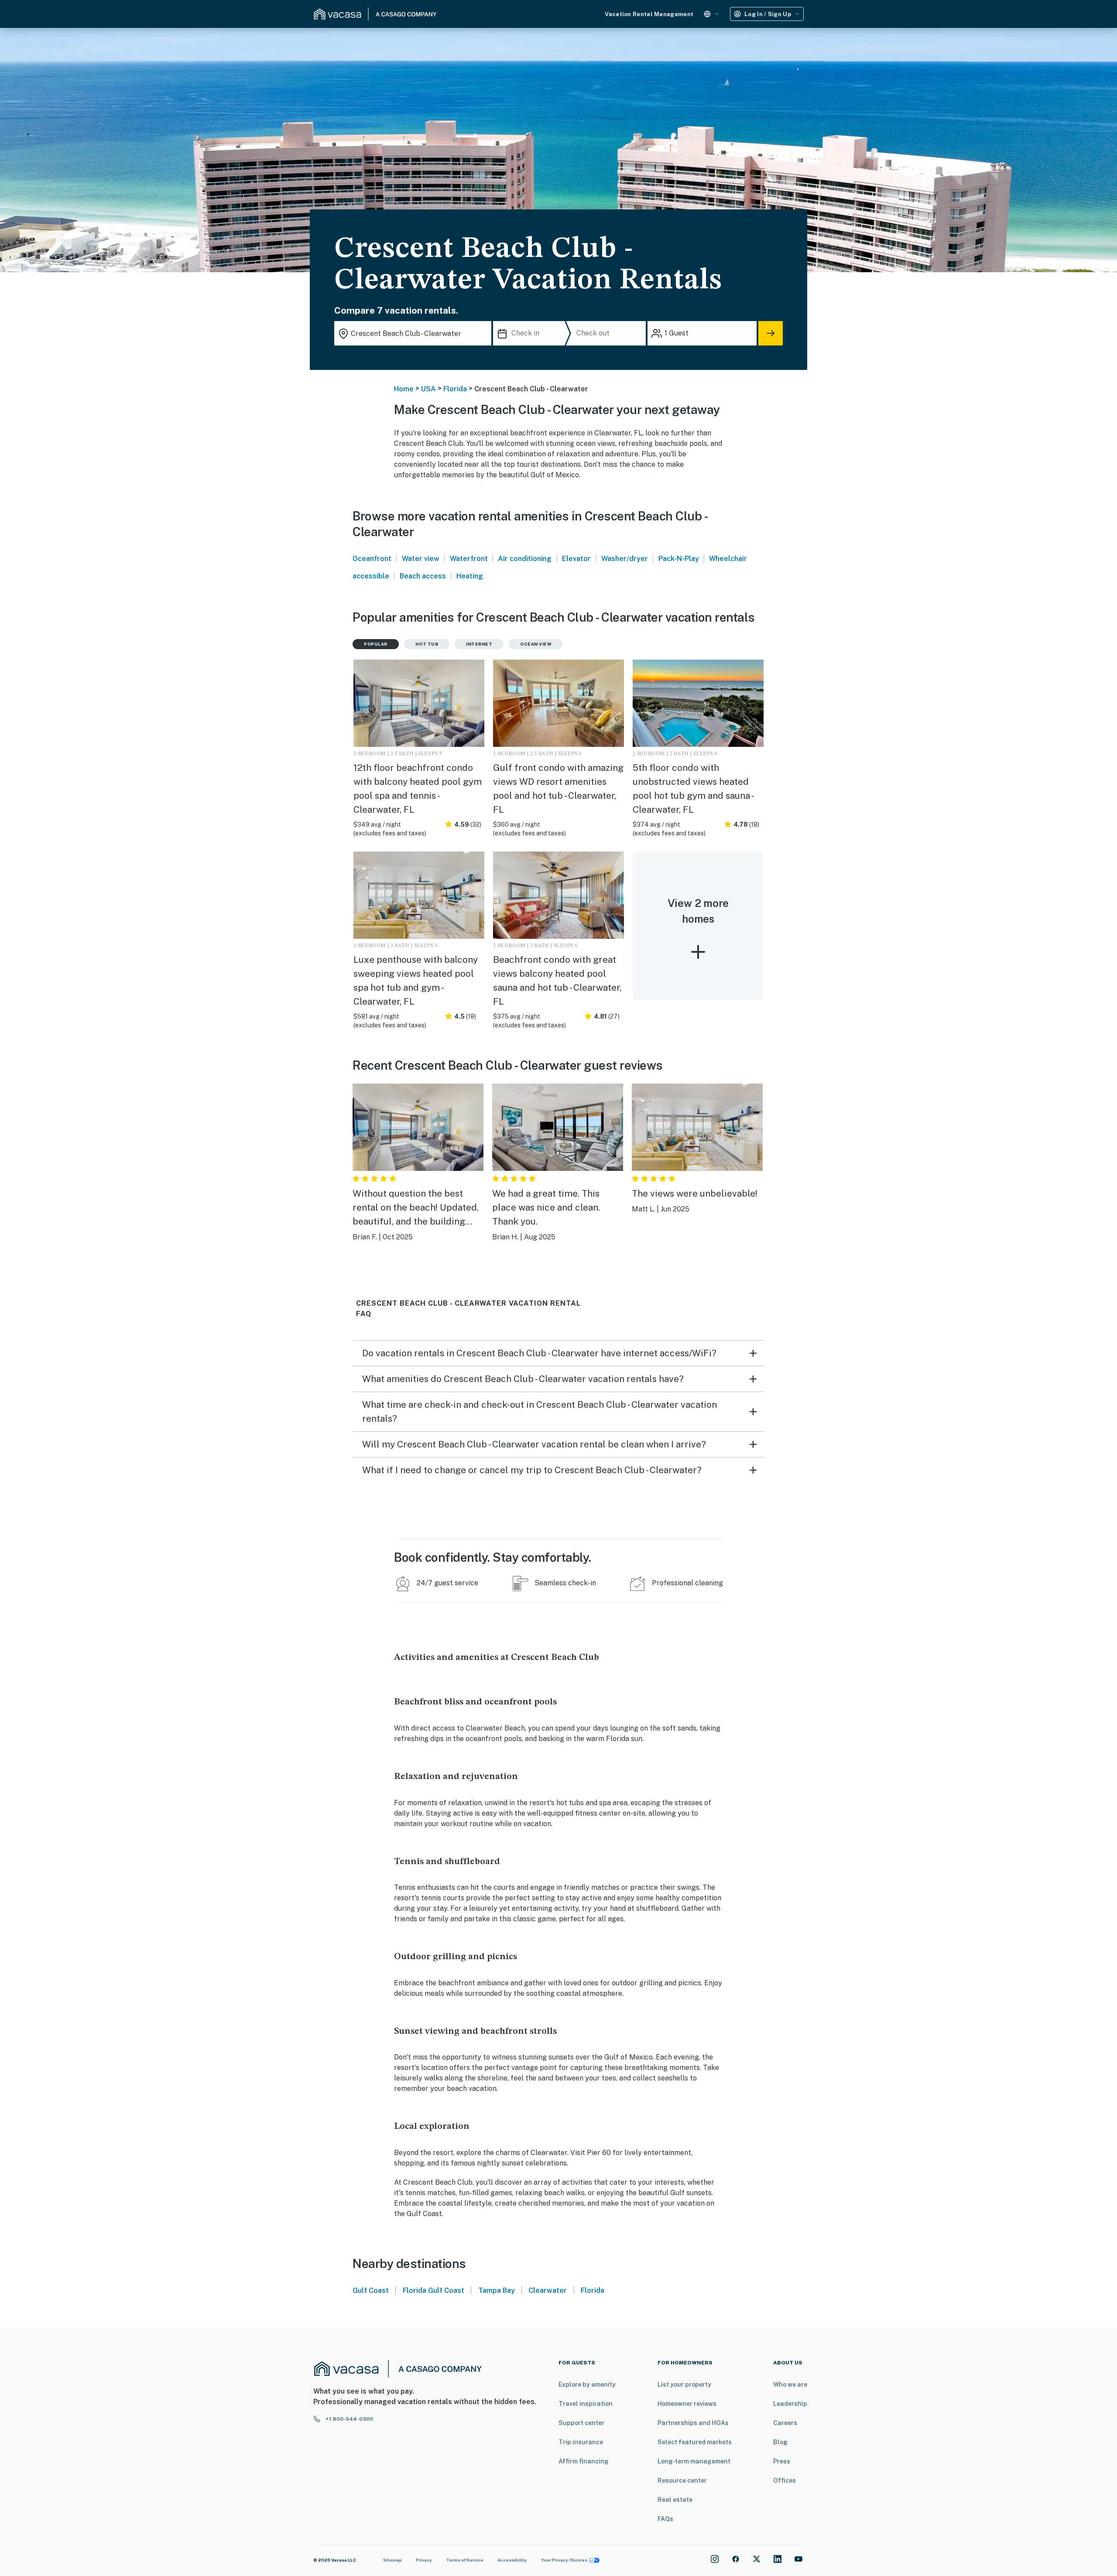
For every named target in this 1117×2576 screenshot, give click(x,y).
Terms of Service (465, 2560)
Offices (785, 2480)
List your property (684, 2384)
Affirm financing (584, 2461)
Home (404, 389)
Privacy (424, 2560)
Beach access (423, 576)
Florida (455, 389)
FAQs (665, 2519)
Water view (421, 559)
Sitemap (392, 2560)
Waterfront (469, 559)
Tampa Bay (497, 2290)
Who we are (790, 2384)
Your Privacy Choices (564, 2560)
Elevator (576, 559)
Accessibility (512, 2560)
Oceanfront (372, 559)
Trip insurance (581, 2442)
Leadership (790, 2404)
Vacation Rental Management (649, 14)
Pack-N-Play (679, 559)
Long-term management (694, 2461)
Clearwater (548, 2290)
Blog (780, 2442)
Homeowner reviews (687, 2404)
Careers (785, 2423)
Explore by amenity (587, 2384)
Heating (470, 576)
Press (782, 2461)
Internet (479, 644)
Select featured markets (695, 2442)
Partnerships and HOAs (693, 2423)
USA (428, 389)
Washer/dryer (625, 559)
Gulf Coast (371, 2290)
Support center (581, 2423)
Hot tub (427, 644)
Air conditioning (525, 559)
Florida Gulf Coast (433, 2290)
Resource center (682, 2480)
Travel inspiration (586, 2404)
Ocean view (536, 644)
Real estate (675, 2500)
